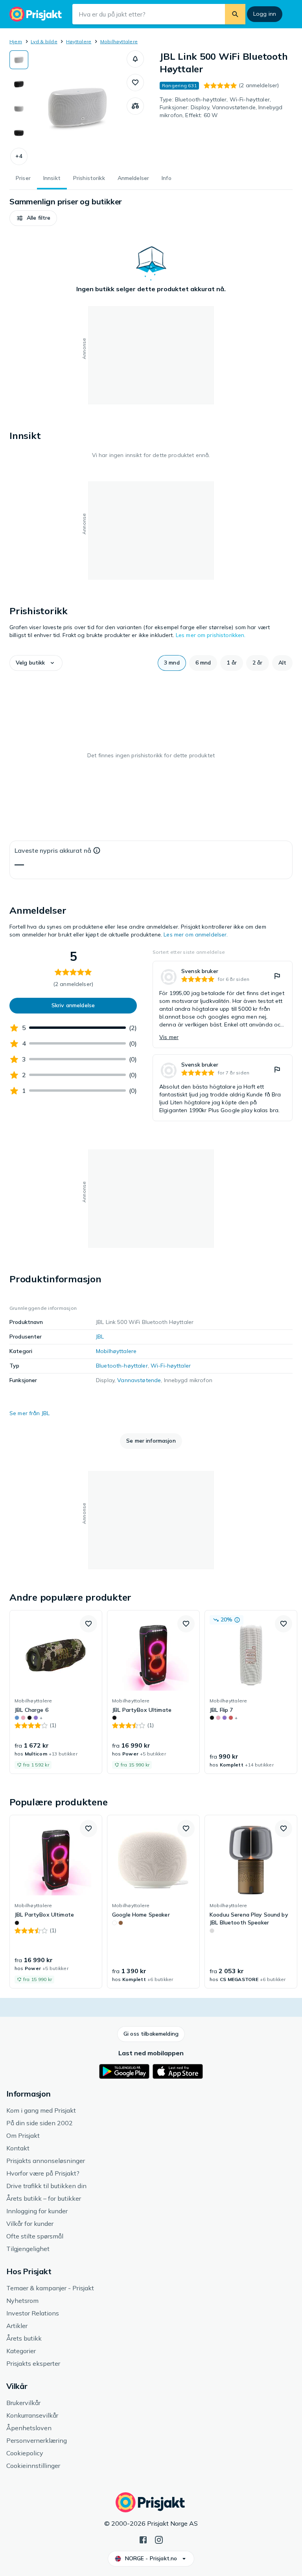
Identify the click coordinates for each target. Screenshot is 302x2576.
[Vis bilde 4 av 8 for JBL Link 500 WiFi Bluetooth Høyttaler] (19, 133)
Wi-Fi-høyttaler (171, 1366)
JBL (100, 1337)
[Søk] (235, 14)
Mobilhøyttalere (119, 41)
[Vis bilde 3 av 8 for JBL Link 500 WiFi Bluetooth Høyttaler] (19, 108)
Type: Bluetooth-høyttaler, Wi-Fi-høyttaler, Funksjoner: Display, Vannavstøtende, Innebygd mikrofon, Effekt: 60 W (221, 107)
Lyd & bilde (44, 41)
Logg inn (265, 14)
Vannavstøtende (139, 1380)
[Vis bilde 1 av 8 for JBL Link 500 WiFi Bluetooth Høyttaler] (19, 60)
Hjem (16, 41)
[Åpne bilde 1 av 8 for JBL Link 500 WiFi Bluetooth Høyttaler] (77, 108)
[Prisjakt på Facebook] (143, 2539)
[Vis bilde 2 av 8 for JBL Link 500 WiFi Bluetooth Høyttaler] (19, 84)
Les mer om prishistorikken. (211, 635)
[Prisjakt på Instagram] (159, 2539)
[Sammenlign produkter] (135, 106)
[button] (19, 156)
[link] (223, 1004)
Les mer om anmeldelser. (196, 935)
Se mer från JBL (29, 1413)
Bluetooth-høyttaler (122, 1366)
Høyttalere (79, 41)
